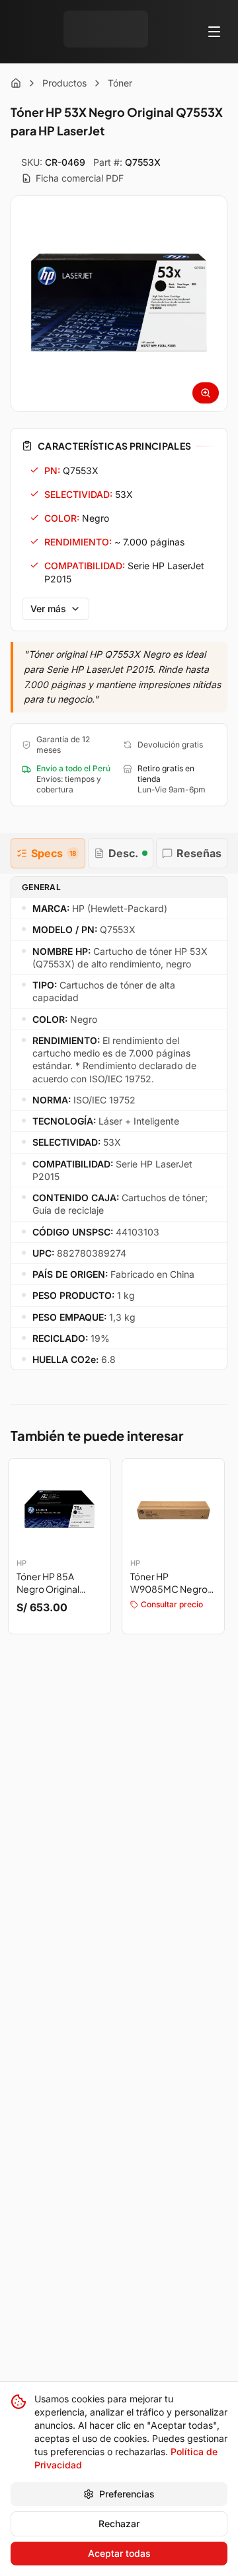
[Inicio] (16, 83)
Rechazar (119, 2524)
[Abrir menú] (214, 32)
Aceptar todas (119, 2553)
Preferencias (127, 2494)
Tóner (120, 83)
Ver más (48, 609)
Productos (64, 83)
